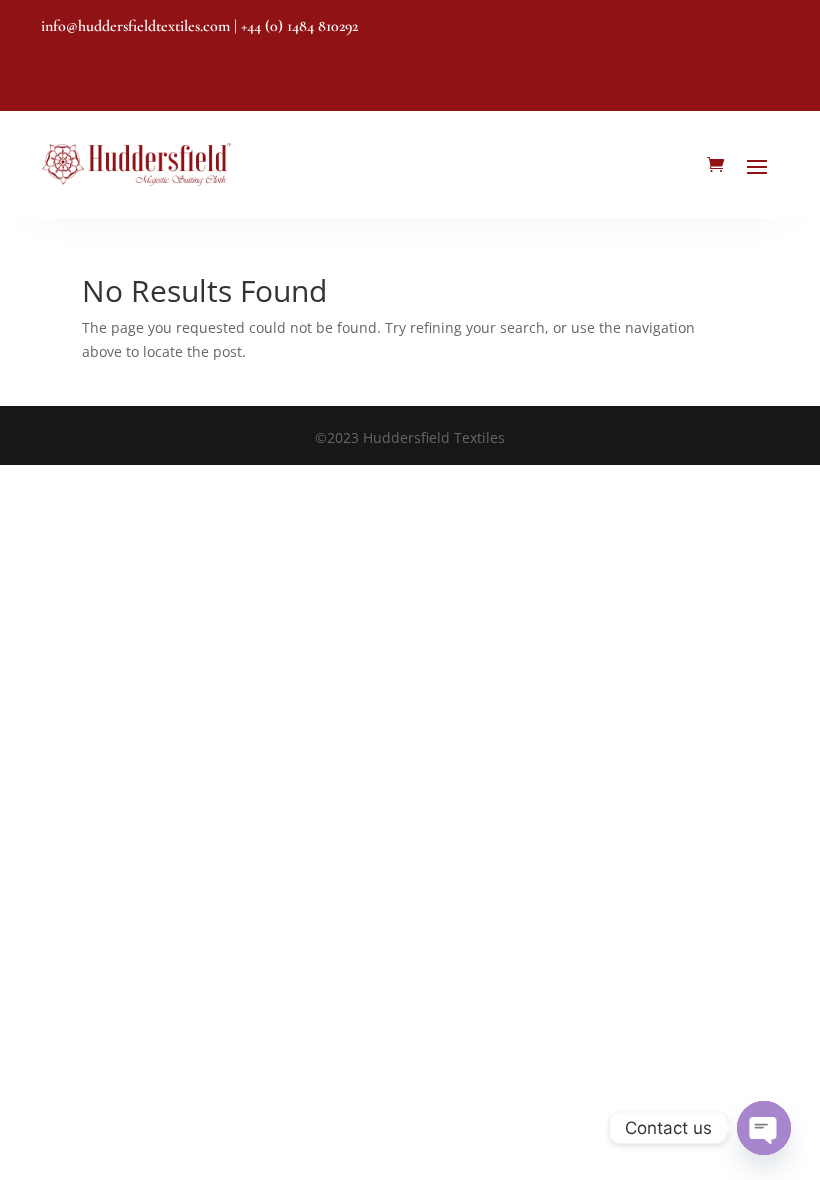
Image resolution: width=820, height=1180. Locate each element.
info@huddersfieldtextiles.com (135, 26)
